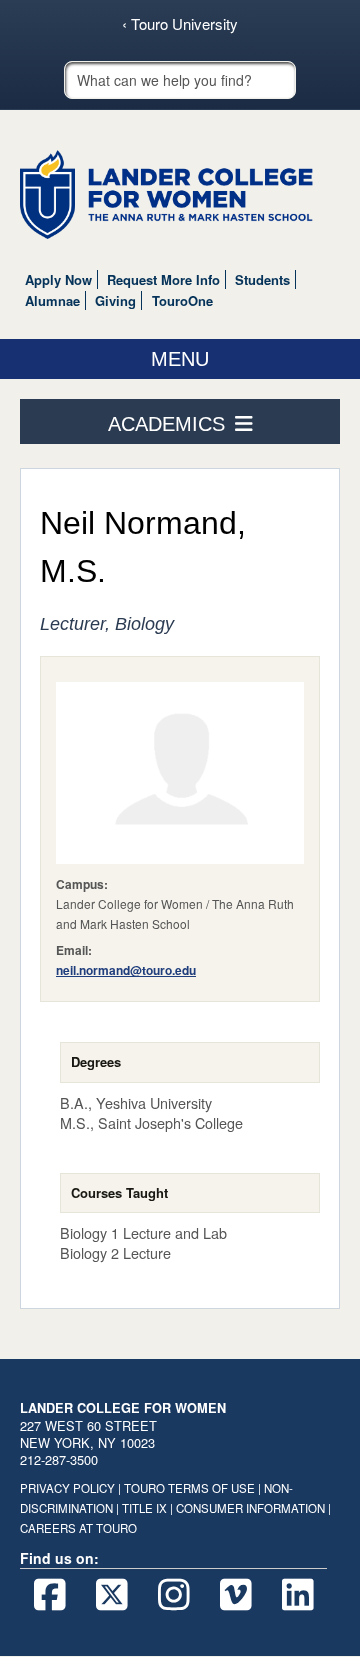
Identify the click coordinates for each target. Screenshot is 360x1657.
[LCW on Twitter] (111, 1595)
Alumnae (52, 300)
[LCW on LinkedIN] (297, 1595)
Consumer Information (250, 1508)
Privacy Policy (67, 1488)
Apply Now (58, 279)
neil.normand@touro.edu (126, 970)
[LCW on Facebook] (49, 1595)
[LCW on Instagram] (173, 1595)
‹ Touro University (180, 24)
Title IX (144, 1508)
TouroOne (182, 300)
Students (262, 279)
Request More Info (163, 279)
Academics (166, 424)
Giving (115, 300)
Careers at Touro (78, 1528)
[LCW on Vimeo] (235, 1595)
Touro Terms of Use (189, 1488)
